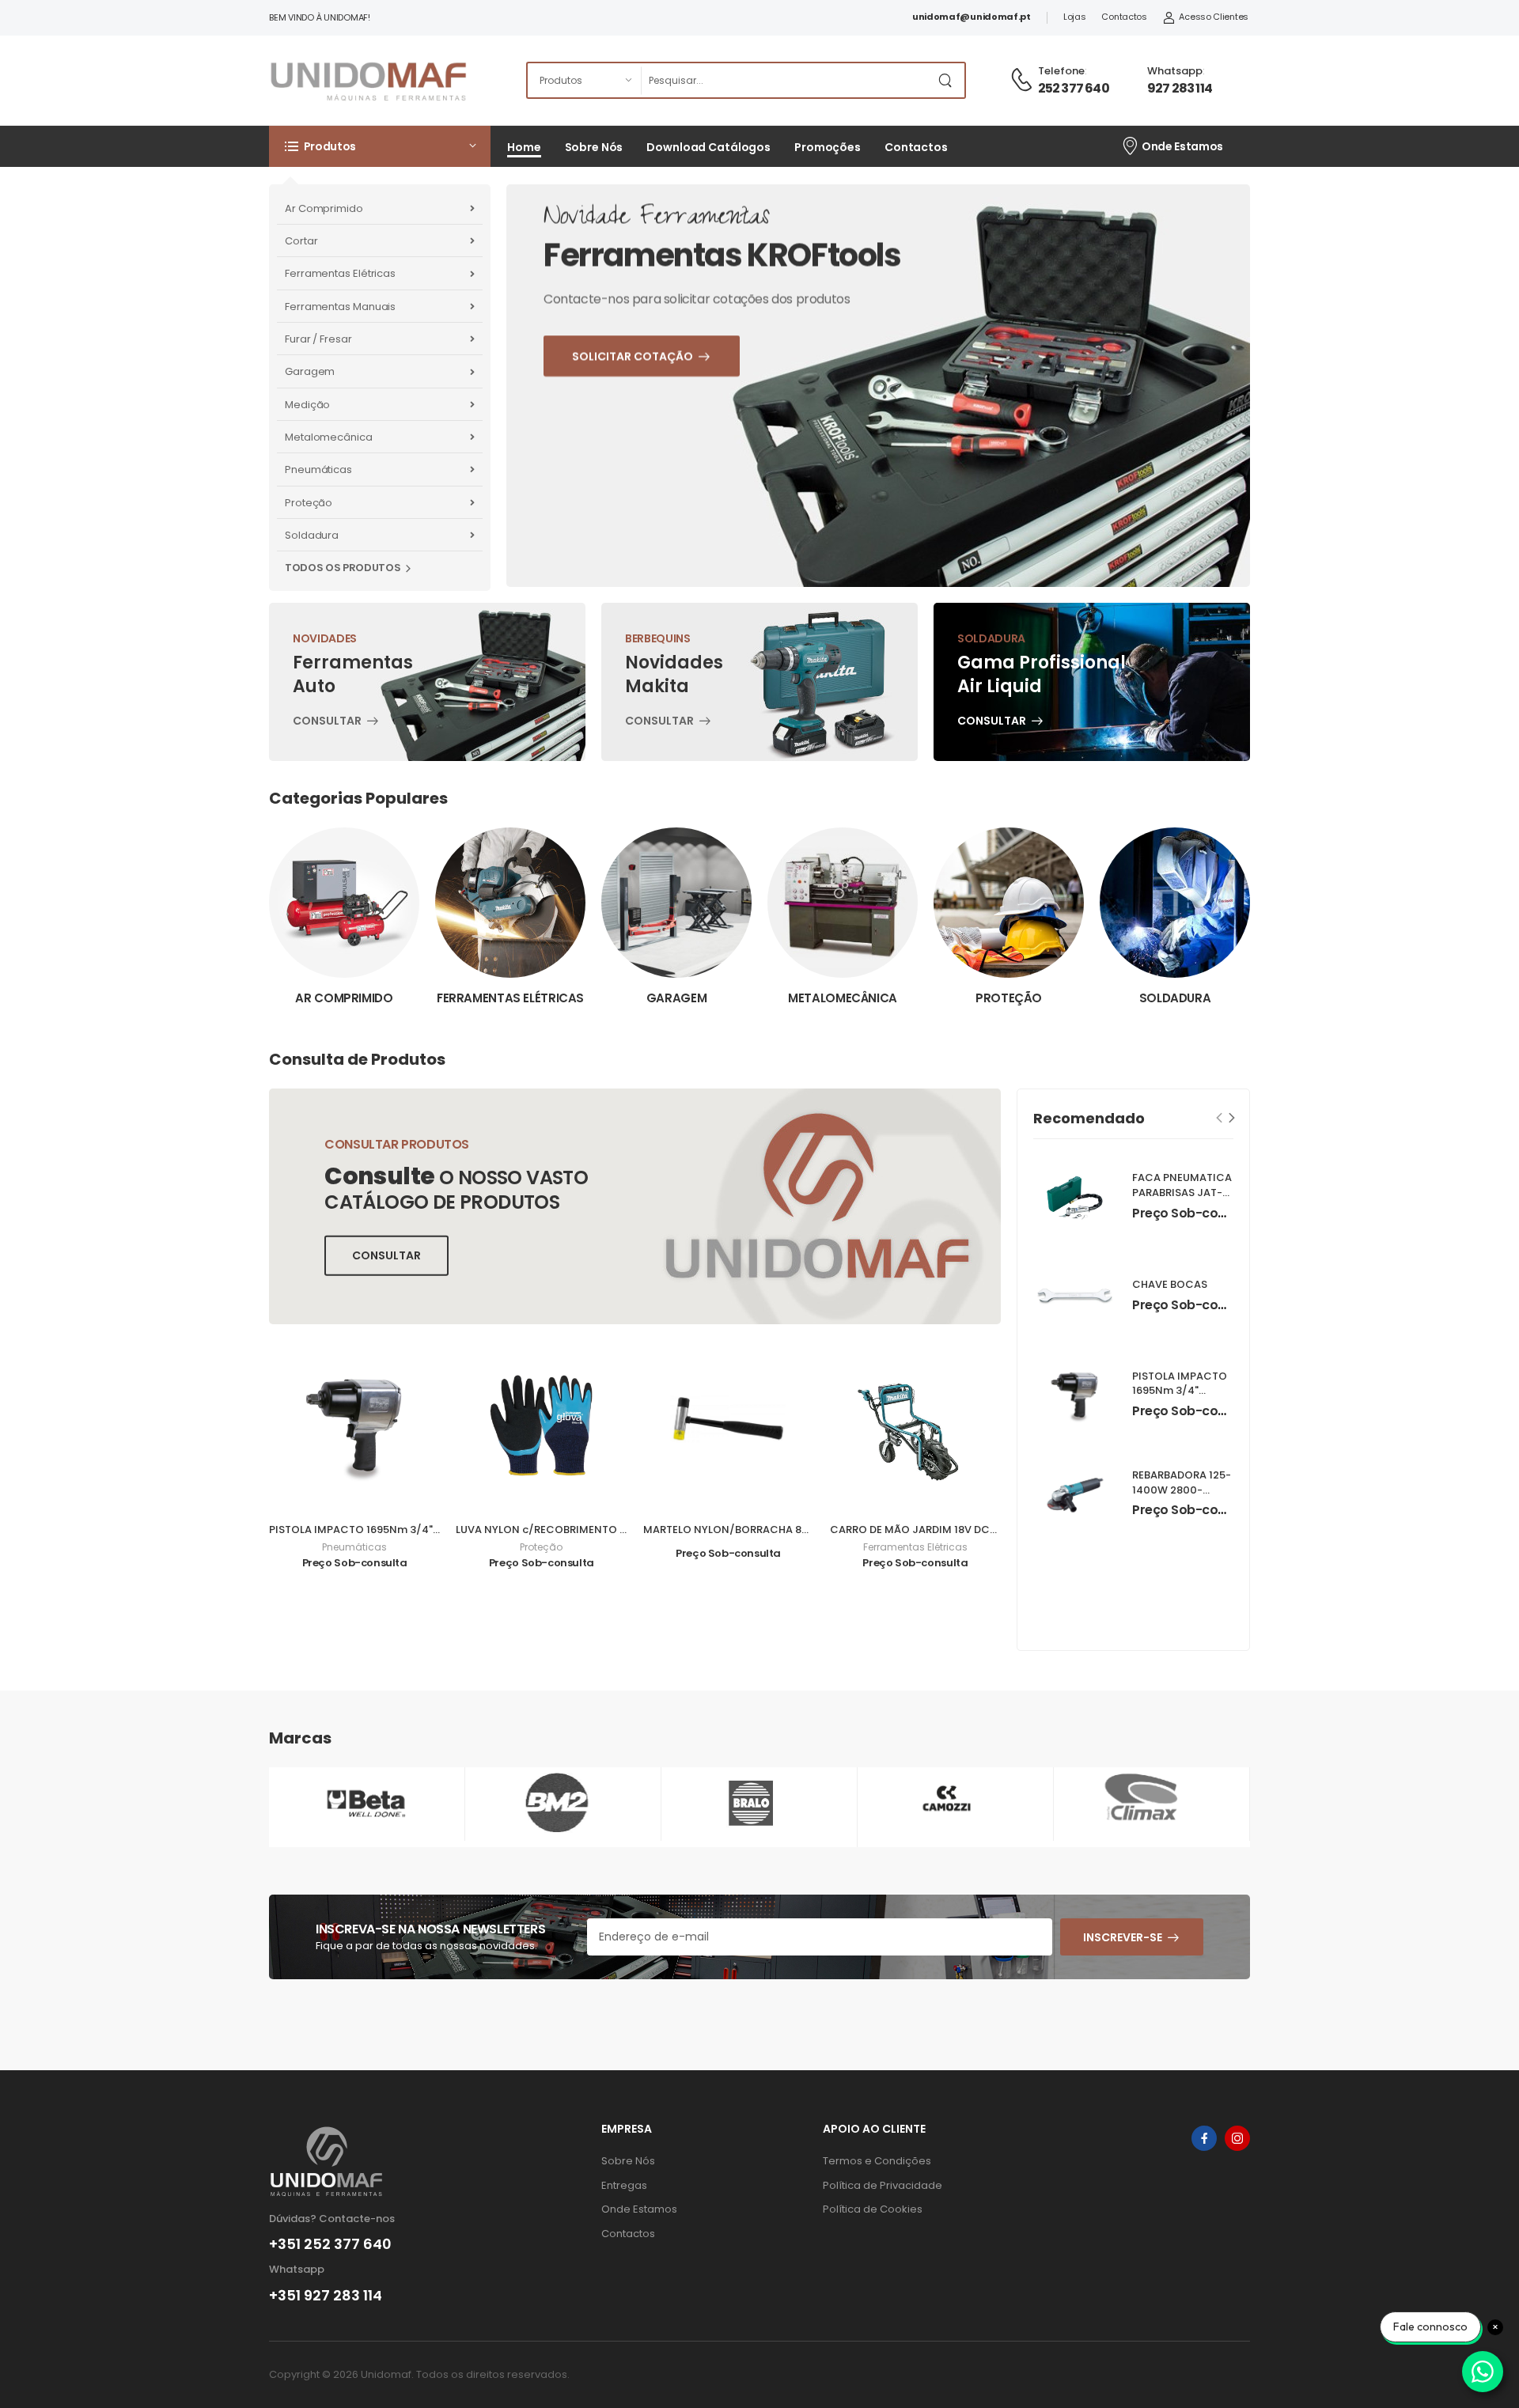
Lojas (1075, 17)
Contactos (1124, 17)
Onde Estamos (1182, 146)
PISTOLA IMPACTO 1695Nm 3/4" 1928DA (371, 1530)
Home (524, 147)
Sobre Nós (594, 147)
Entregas (624, 2185)
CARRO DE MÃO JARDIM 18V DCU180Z (925, 1530)
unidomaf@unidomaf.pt (972, 17)
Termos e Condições (877, 2161)
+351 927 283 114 (326, 2296)
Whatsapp (1175, 71)
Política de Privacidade (883, 2185)
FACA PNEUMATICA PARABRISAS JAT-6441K (1182, 1193)
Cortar (301, 241)
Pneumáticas (318, 469)
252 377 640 (1074, 88)
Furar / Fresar (318, 339)
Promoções (828, 147)
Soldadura (312, 535)
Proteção (309, 503)
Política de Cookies (873, 2209)
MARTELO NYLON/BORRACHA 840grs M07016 (759, 1530)
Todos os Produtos (343, 568)
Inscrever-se (1123, 1937)
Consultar (327, 723)
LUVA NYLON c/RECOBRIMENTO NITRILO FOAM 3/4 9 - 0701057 (617, 1530)
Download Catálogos (708, 147)
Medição (307, 405)
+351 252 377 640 (330, 2244)
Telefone (1061, 71)
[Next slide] (1232, 1117)
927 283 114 (1180, 88)
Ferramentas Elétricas (340, 273)
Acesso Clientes (1214, 17)
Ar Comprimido (324, 208)
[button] (380, 146)
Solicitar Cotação (674, 471)
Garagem (310, 371)
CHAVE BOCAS (1170, 1284)
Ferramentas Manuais (340, 307)
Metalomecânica (329, 437)
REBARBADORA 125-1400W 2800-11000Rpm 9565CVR (1182, 1497)
